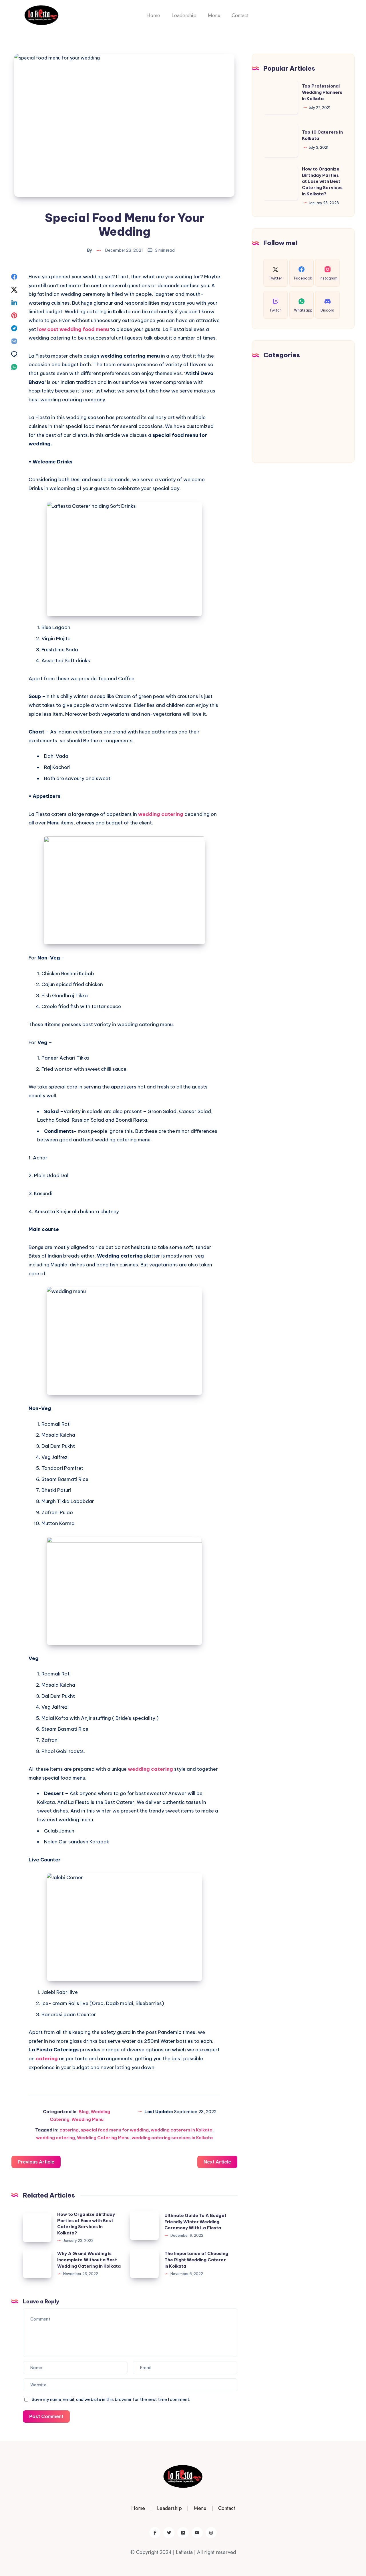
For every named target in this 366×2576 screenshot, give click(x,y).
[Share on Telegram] (14, 328)
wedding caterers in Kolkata (182, 2130)
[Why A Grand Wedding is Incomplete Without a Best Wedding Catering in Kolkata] (37, 2264)
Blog (84, 2112)
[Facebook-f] (155, 2533)
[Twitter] (169, 2533)
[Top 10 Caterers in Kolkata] (281, 140)
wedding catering (161, 814)
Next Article (217, 2162)
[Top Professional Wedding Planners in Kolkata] (281, 97)
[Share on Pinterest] (14, 315)
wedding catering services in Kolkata (172, 2138)
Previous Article (36, 2162)
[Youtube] (197, 2533)
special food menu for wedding (115, 2130)
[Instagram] (211, 2533)
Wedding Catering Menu (103, 2138)
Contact (240, 15)
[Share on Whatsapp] (14, 367)
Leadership (184, 15)
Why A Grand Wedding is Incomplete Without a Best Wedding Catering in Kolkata (89, 2260)
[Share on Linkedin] (14, 302)
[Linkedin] (183, 2533)
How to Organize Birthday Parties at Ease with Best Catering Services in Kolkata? (322, 181)
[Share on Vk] (14, 341)
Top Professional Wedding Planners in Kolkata (322, 92)
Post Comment (46, 2416)
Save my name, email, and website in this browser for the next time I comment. (111, 2399)
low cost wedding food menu (73, 329)
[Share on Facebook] (14, 277)
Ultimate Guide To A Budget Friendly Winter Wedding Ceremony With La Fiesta (195, 2222)
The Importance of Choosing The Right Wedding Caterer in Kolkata (196, 2260)
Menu (214, 15)
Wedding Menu (87, 2119)
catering (47, 2059)
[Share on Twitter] (14, 289)
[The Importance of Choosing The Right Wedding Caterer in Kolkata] (144, 2264)
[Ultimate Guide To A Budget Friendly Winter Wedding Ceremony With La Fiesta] (144, 2226)
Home (153, 15)
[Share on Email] (14, 354)
